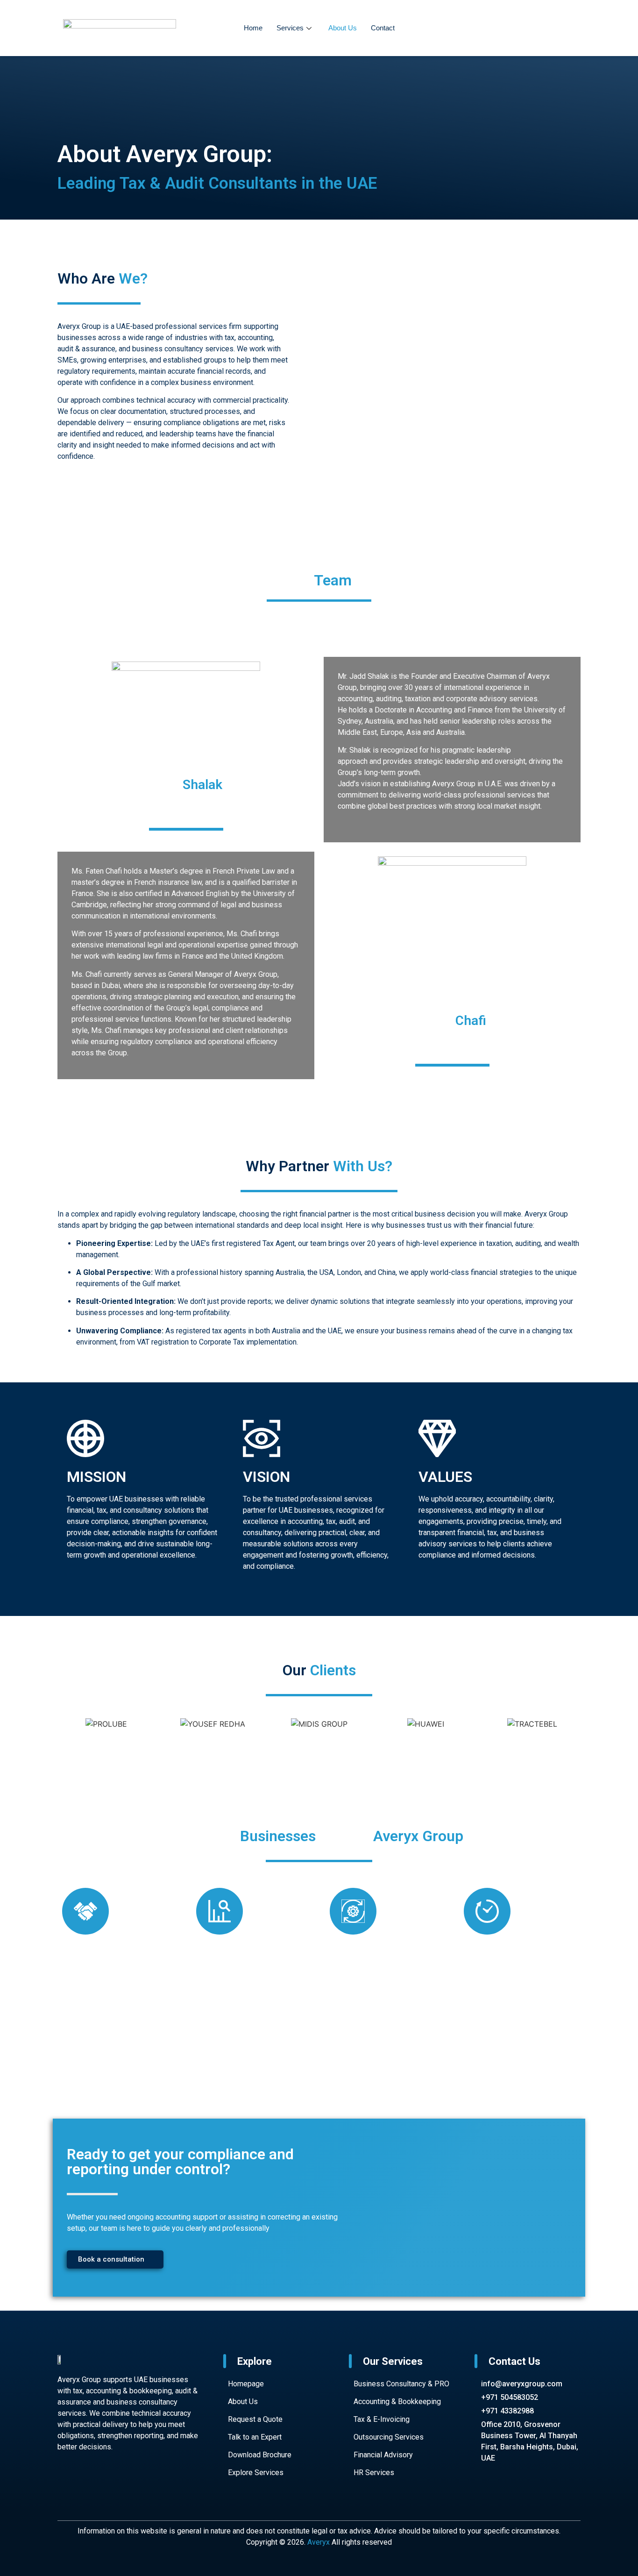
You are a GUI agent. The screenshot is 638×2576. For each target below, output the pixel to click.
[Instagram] (125, 2490)
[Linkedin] (181, 2490)
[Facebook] (69, 2490)
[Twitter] (153, 2490)
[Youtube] (97, 2490)
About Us (343, 28)
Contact (383, 28)
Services (290, 28)
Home (253, 28)
